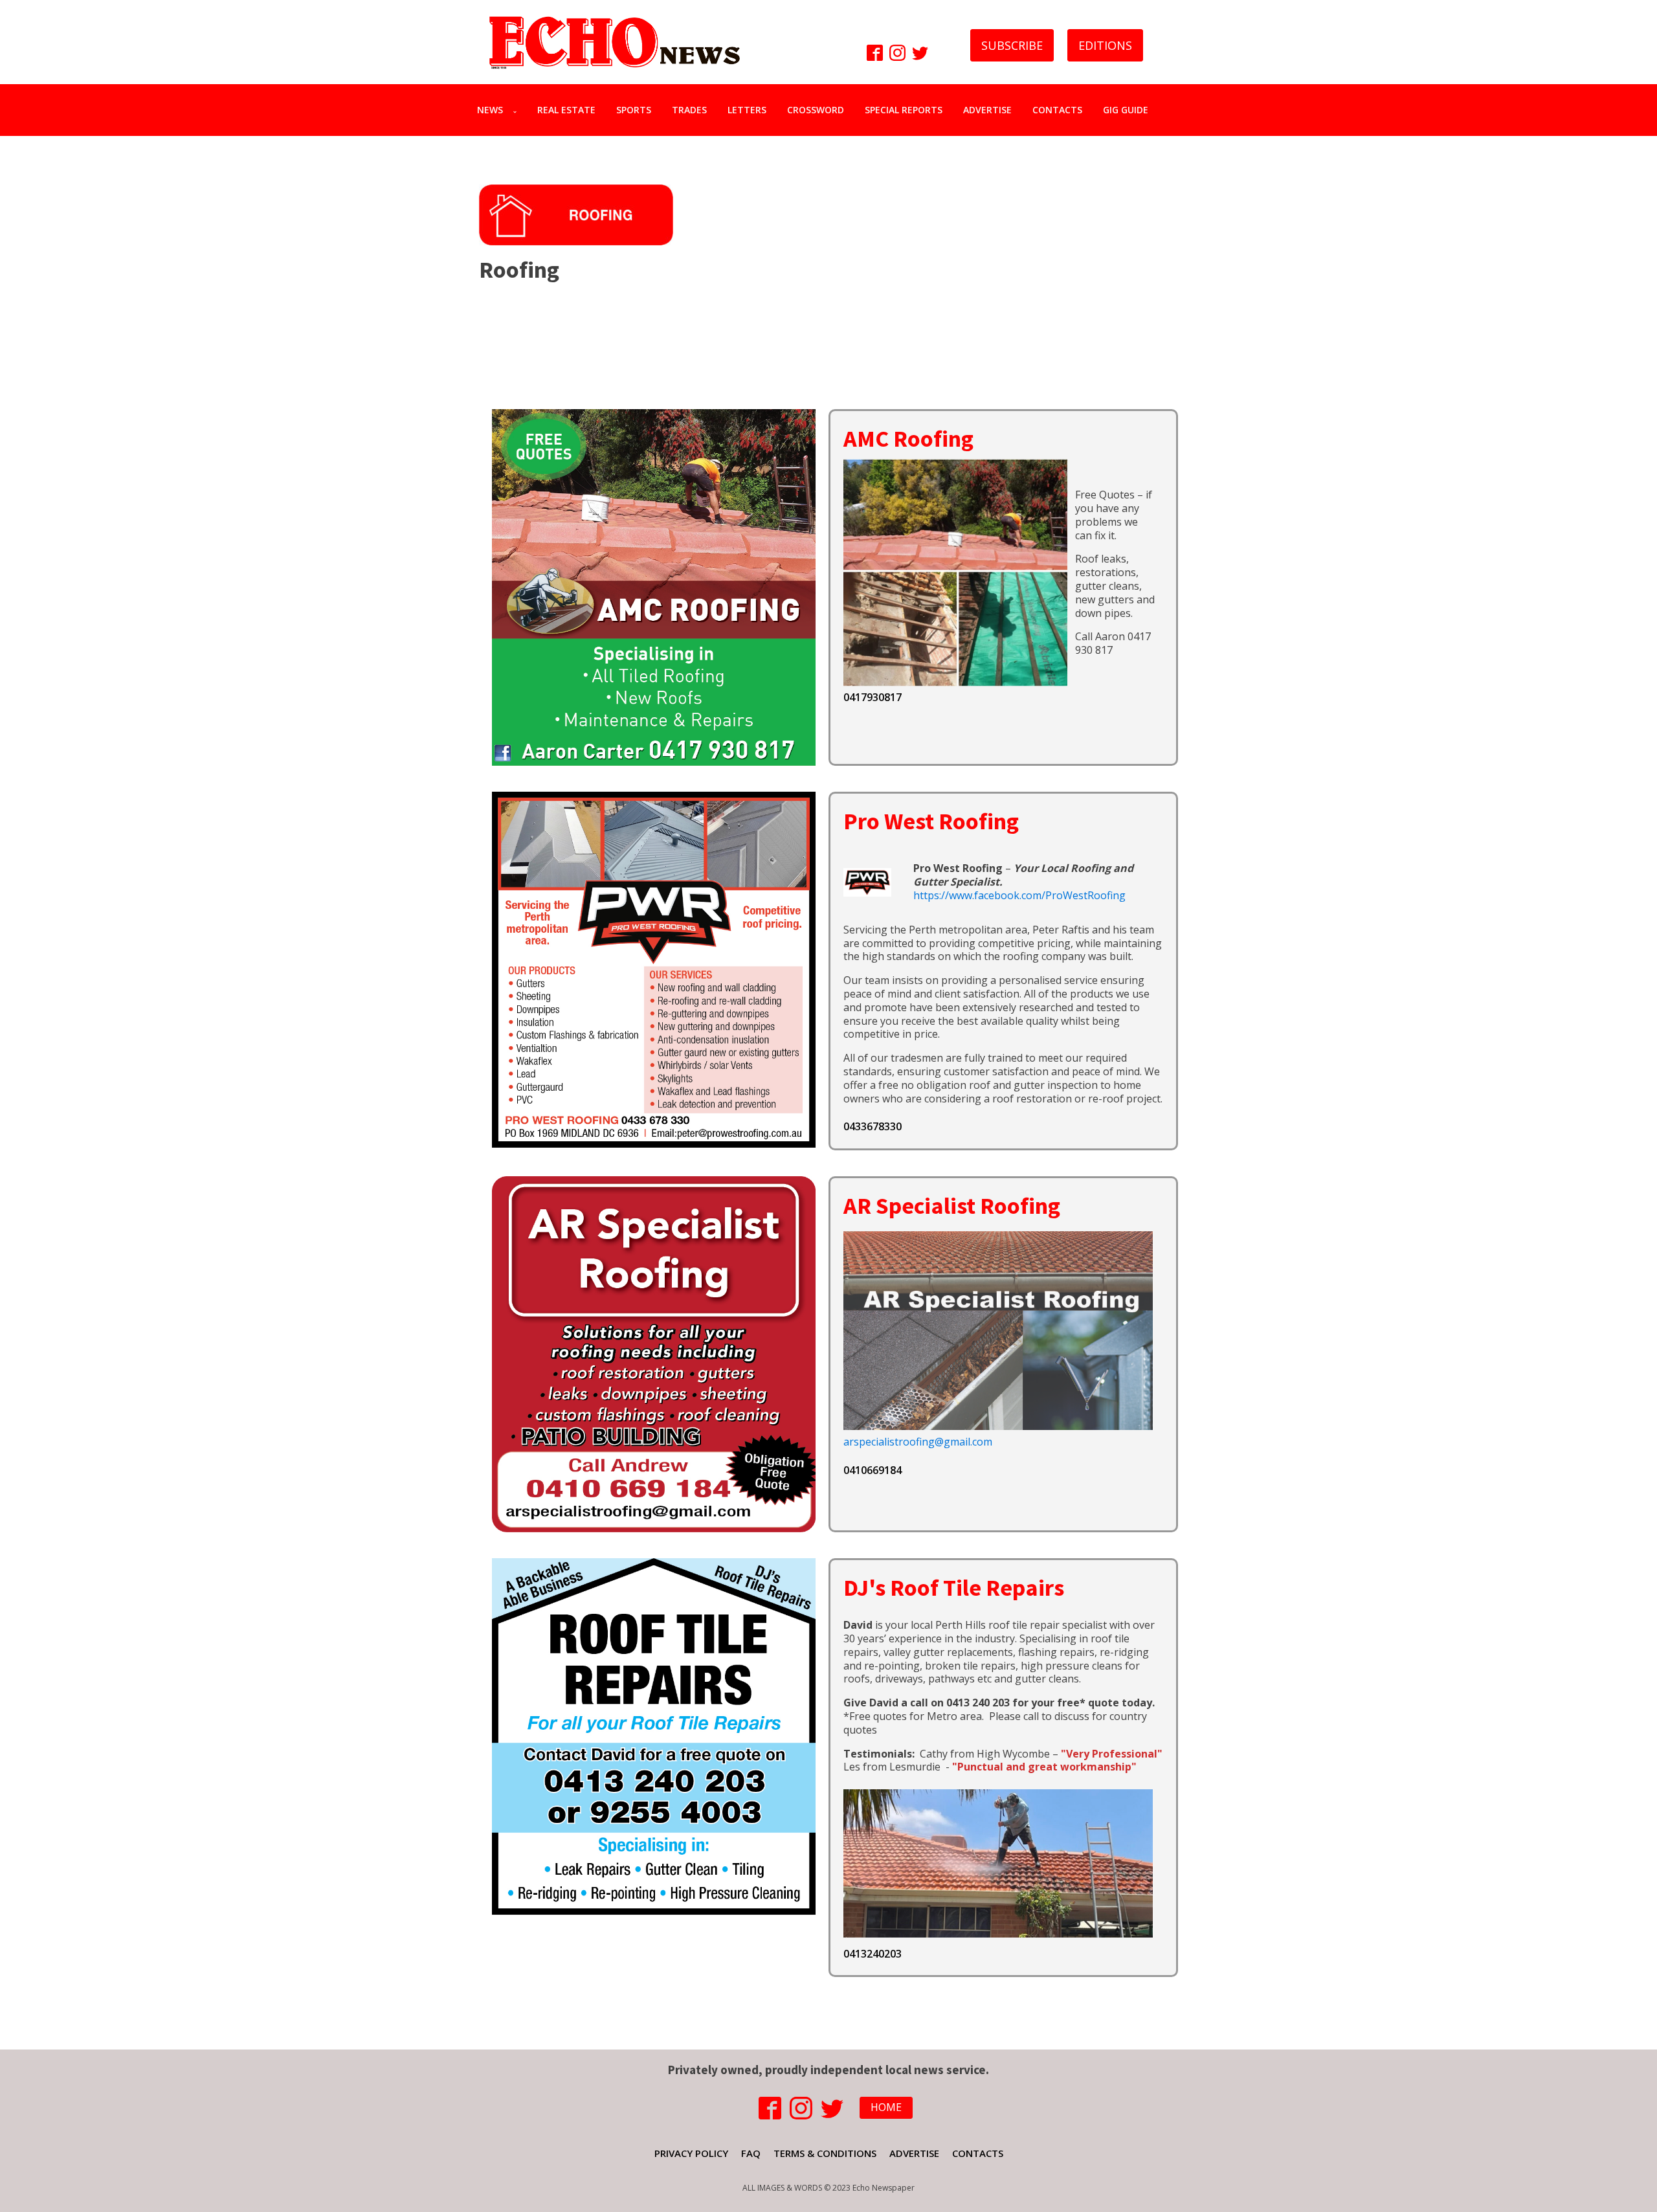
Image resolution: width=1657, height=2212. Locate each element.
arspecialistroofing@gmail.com (918, 1442)
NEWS (490, 110)
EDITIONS (1105, 45)
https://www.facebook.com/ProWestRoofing (1019, 895)
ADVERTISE (987, 110)
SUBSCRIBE (1012, 45)
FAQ (751, 2153)
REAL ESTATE (566, 110)
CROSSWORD (816, 110)
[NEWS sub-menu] (517, 110)
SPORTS (634, 110)
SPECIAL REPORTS (904, 110)
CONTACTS (1057, 110)
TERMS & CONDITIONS (825, 2153)
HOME (886, 2107)
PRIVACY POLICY (691, 2153)
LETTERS (747, 110)
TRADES (689, 110)
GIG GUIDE (1126, 110)
